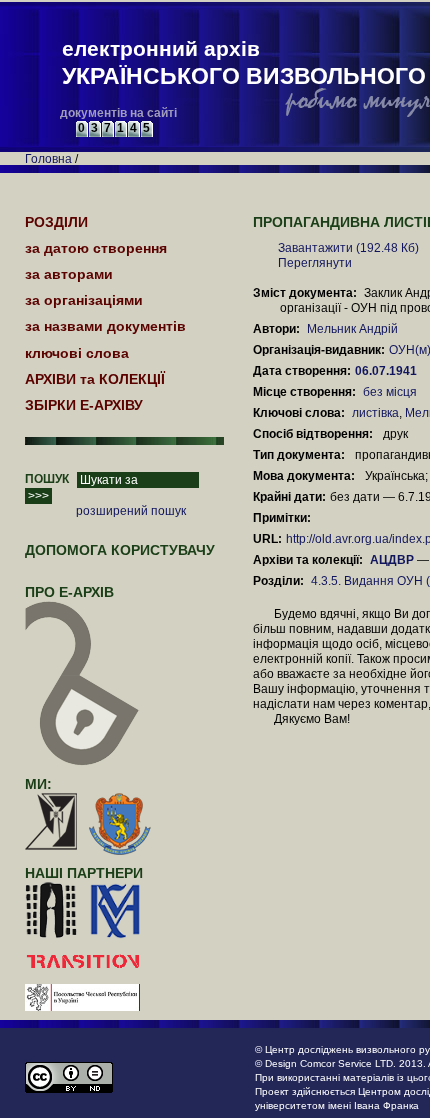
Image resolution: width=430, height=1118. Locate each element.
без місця (390, 392)
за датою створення (96, 248)
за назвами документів (105, 326)
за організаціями (84, 300)
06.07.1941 (387, 371)
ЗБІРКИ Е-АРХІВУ (84, 405)
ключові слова (77, 353)
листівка (375, 413)
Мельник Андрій (352, 329)
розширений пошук (131, 511)
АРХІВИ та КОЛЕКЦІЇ (95, 379)
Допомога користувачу (120, 550)
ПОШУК (47, 479)
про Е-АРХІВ (69, 592)
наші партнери (84, 873)
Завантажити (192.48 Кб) (348, 248)
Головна (48, 159)
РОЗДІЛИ (56, 222)
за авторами (69, 274)
